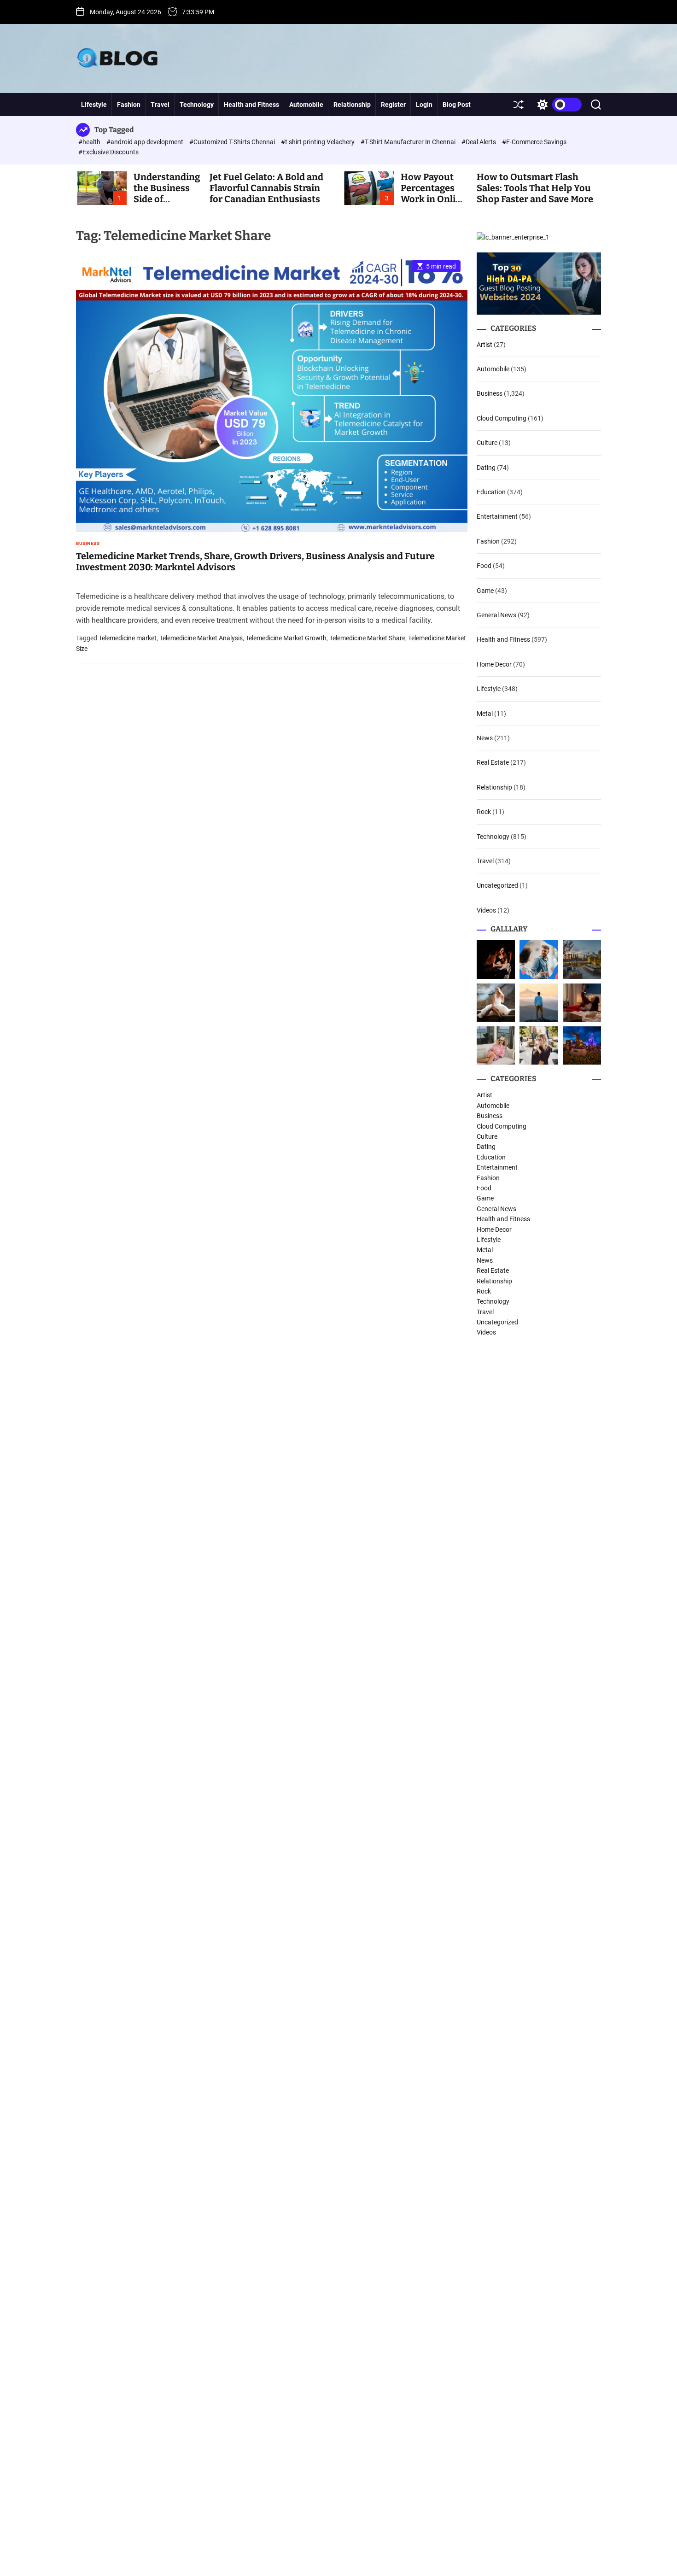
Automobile (306, 105)
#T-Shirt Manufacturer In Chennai (409, 142)
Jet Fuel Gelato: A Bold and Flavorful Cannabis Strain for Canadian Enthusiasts (266, 188)
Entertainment (497, 516)
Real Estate (493, 762)
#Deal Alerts (479, 142)
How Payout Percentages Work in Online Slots (434, 193)
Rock (484, 812)
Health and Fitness (251, 105)
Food (484, 566)
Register (393, 105)
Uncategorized (497, 885)
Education (491, 492)
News (485, 738)
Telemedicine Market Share (367, 638)
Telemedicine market (128, 638)
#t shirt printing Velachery (318, 142)
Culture (487, 443)
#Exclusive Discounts (108, 152)
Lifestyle (94, 105)
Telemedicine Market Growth (286, 638)
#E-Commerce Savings (534, 142)
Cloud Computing (502, 418)
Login (424, 105)
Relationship (352, 105)
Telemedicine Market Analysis (201, 638)
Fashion (129, 105)
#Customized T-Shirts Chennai (233, 142)
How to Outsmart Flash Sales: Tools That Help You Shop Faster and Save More (535, 188)
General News (496, 615)
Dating (486, 468)
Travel (160, 105)
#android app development (146, 142)
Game (485, 591)
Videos (486, 910)
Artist (484, 345)
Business (88, 544)
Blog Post (457, 105)
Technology (197, 105)
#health (90, 142)
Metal (485, 714)
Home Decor (494, 664)
